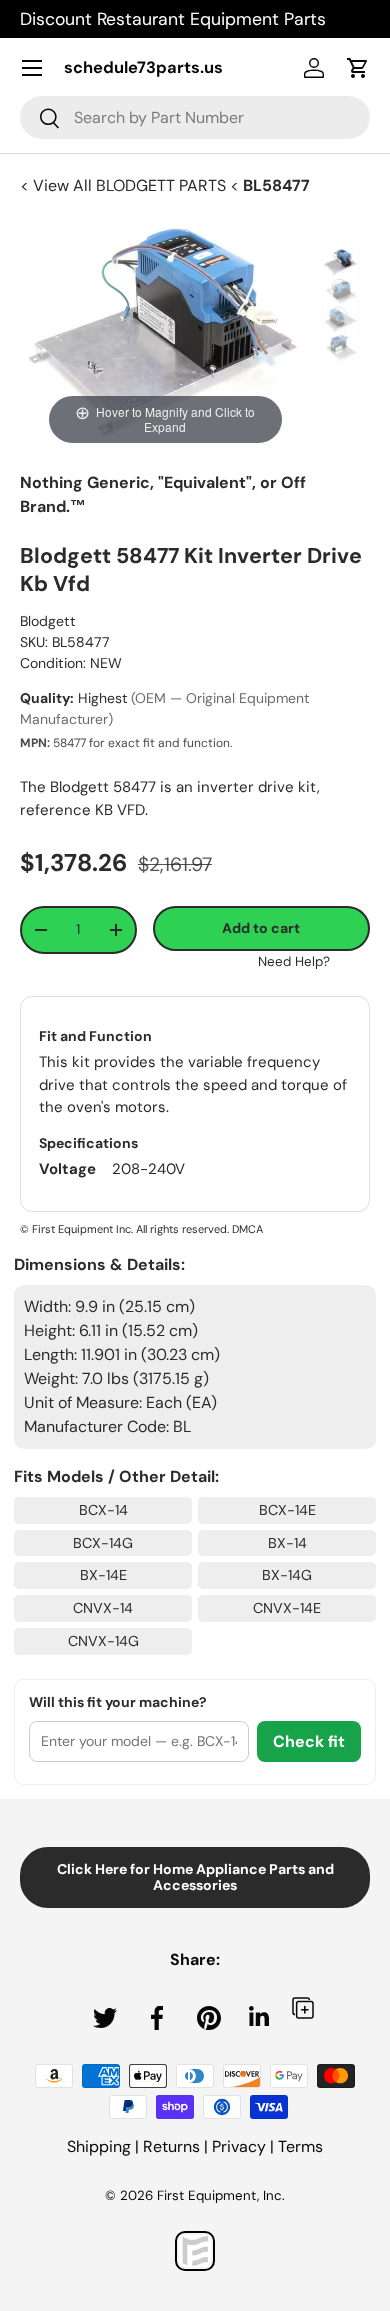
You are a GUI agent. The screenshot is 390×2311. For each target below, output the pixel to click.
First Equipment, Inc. (221, 2195)
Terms (300, 2146)
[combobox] (195, 117)
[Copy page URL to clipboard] (303, 2007)
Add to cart (261, 928)
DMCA (247, 1229)
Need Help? (294, 961)
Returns (171, 2146)
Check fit (309, 1741)
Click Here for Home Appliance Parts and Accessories (195, 1877)
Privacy (239, 2146)
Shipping (99, 2146)
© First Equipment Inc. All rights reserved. (124, 1229)
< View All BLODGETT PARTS (125, 185)
